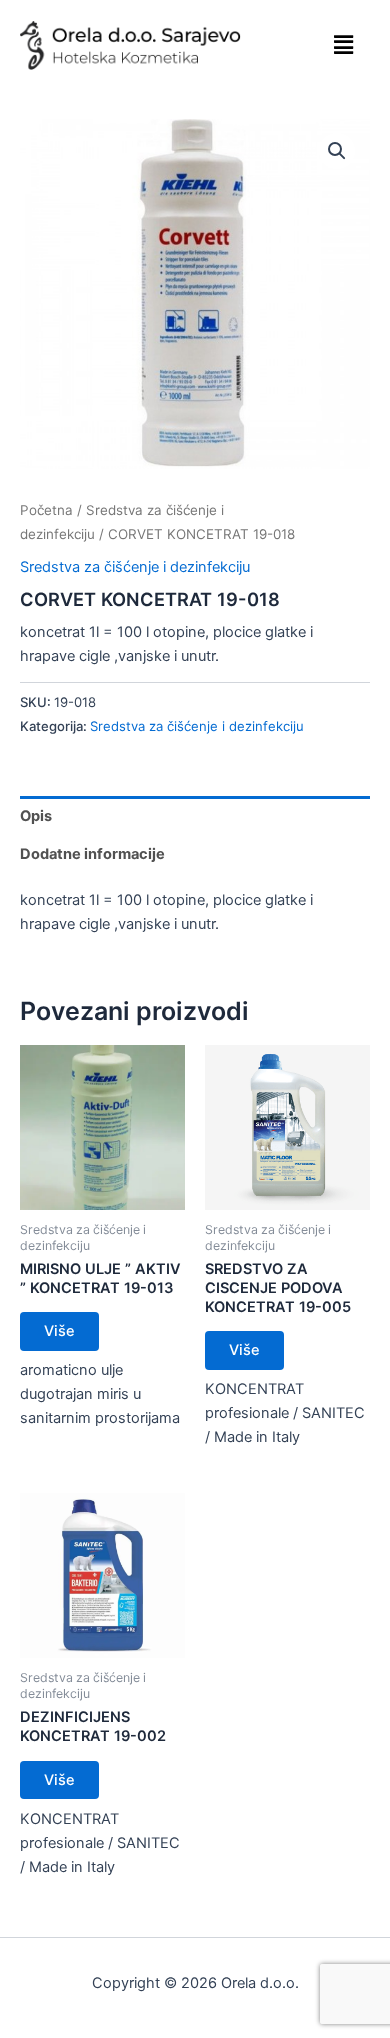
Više (59, 1331)
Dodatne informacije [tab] (92, 854)
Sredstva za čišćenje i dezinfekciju (135, 567)
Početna (46, 510)
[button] (343, 44)
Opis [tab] (36, 816)
